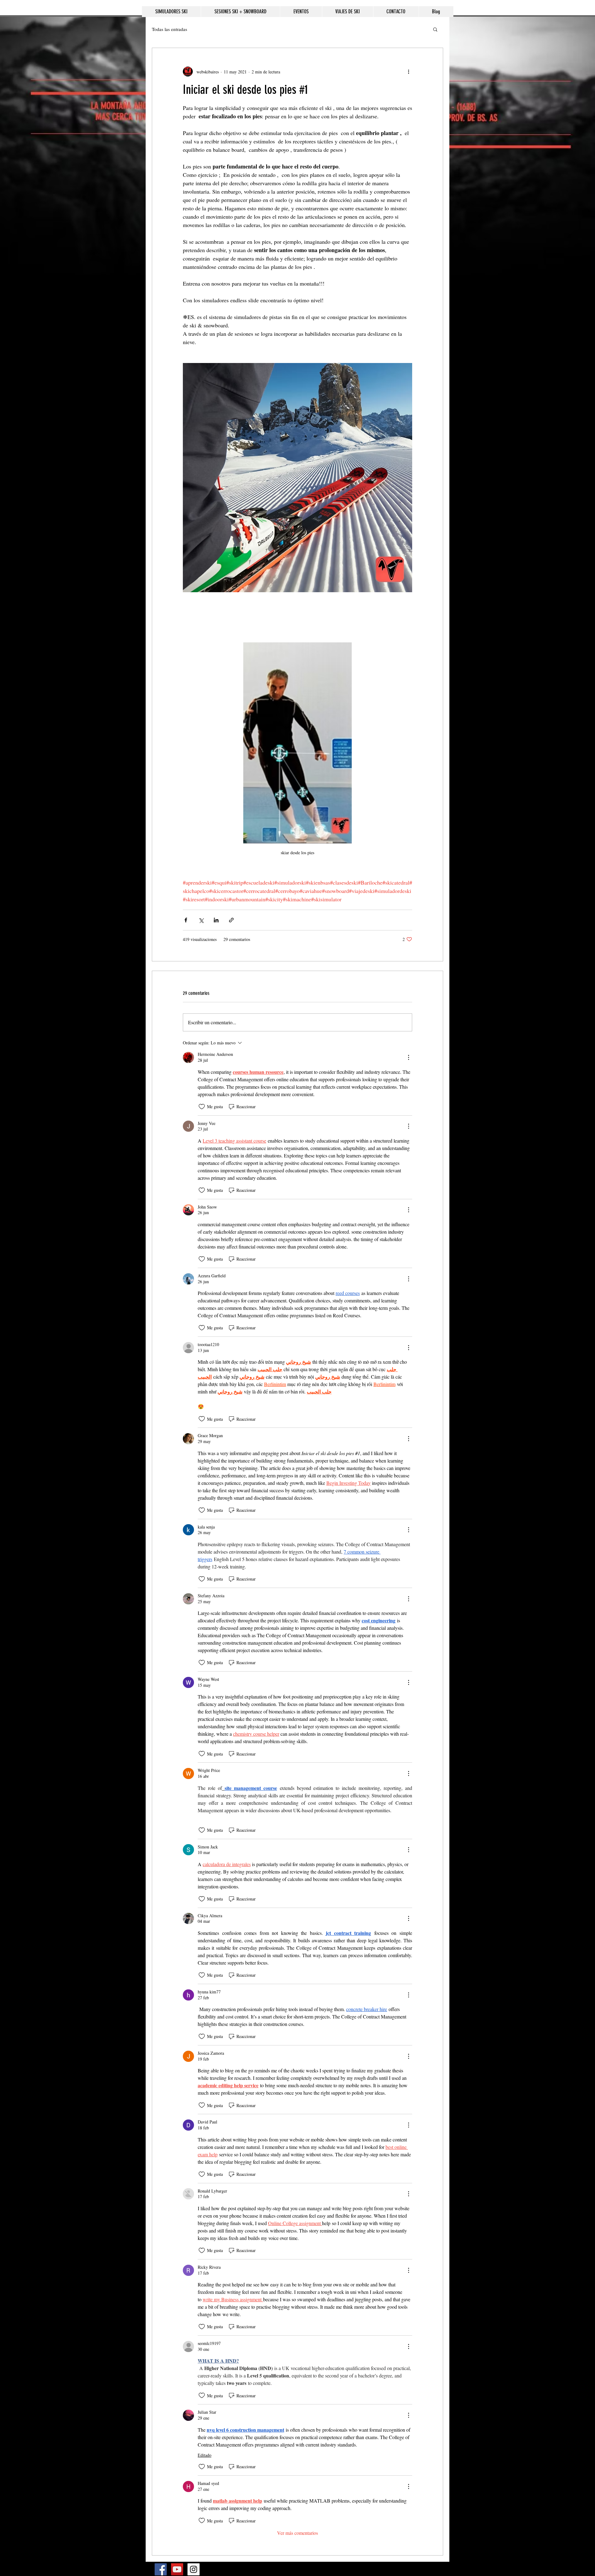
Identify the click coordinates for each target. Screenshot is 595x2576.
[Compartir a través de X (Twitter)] (201, 920)
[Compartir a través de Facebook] (186, 920)
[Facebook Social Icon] (161, 2569)
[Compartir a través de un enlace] (231, 920)
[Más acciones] (408, 72)
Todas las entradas (170, 29)
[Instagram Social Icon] (194, 2569)
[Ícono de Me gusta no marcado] (202, 1107)
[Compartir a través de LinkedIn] (216, 920)
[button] (435, 29)
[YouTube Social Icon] (177, 2569)
